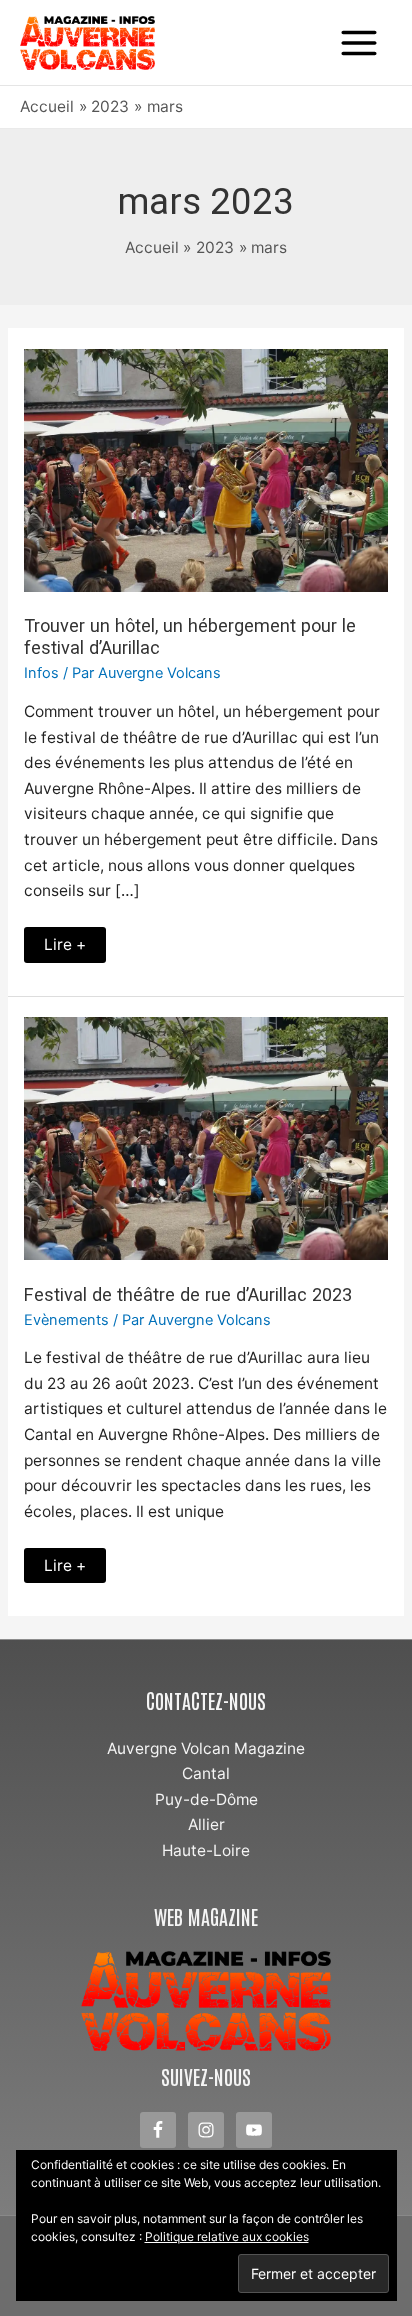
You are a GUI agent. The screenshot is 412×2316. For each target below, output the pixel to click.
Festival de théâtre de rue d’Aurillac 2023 (188, 1294)
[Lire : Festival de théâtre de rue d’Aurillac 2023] (206, 1137)
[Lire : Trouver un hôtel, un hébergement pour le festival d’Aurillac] (206, 468)
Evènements (66, 1320)
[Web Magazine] (206, 2001)
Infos (41, 673)
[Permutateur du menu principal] (359, 42)
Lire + (74, 940)
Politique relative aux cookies (227, 2236)
